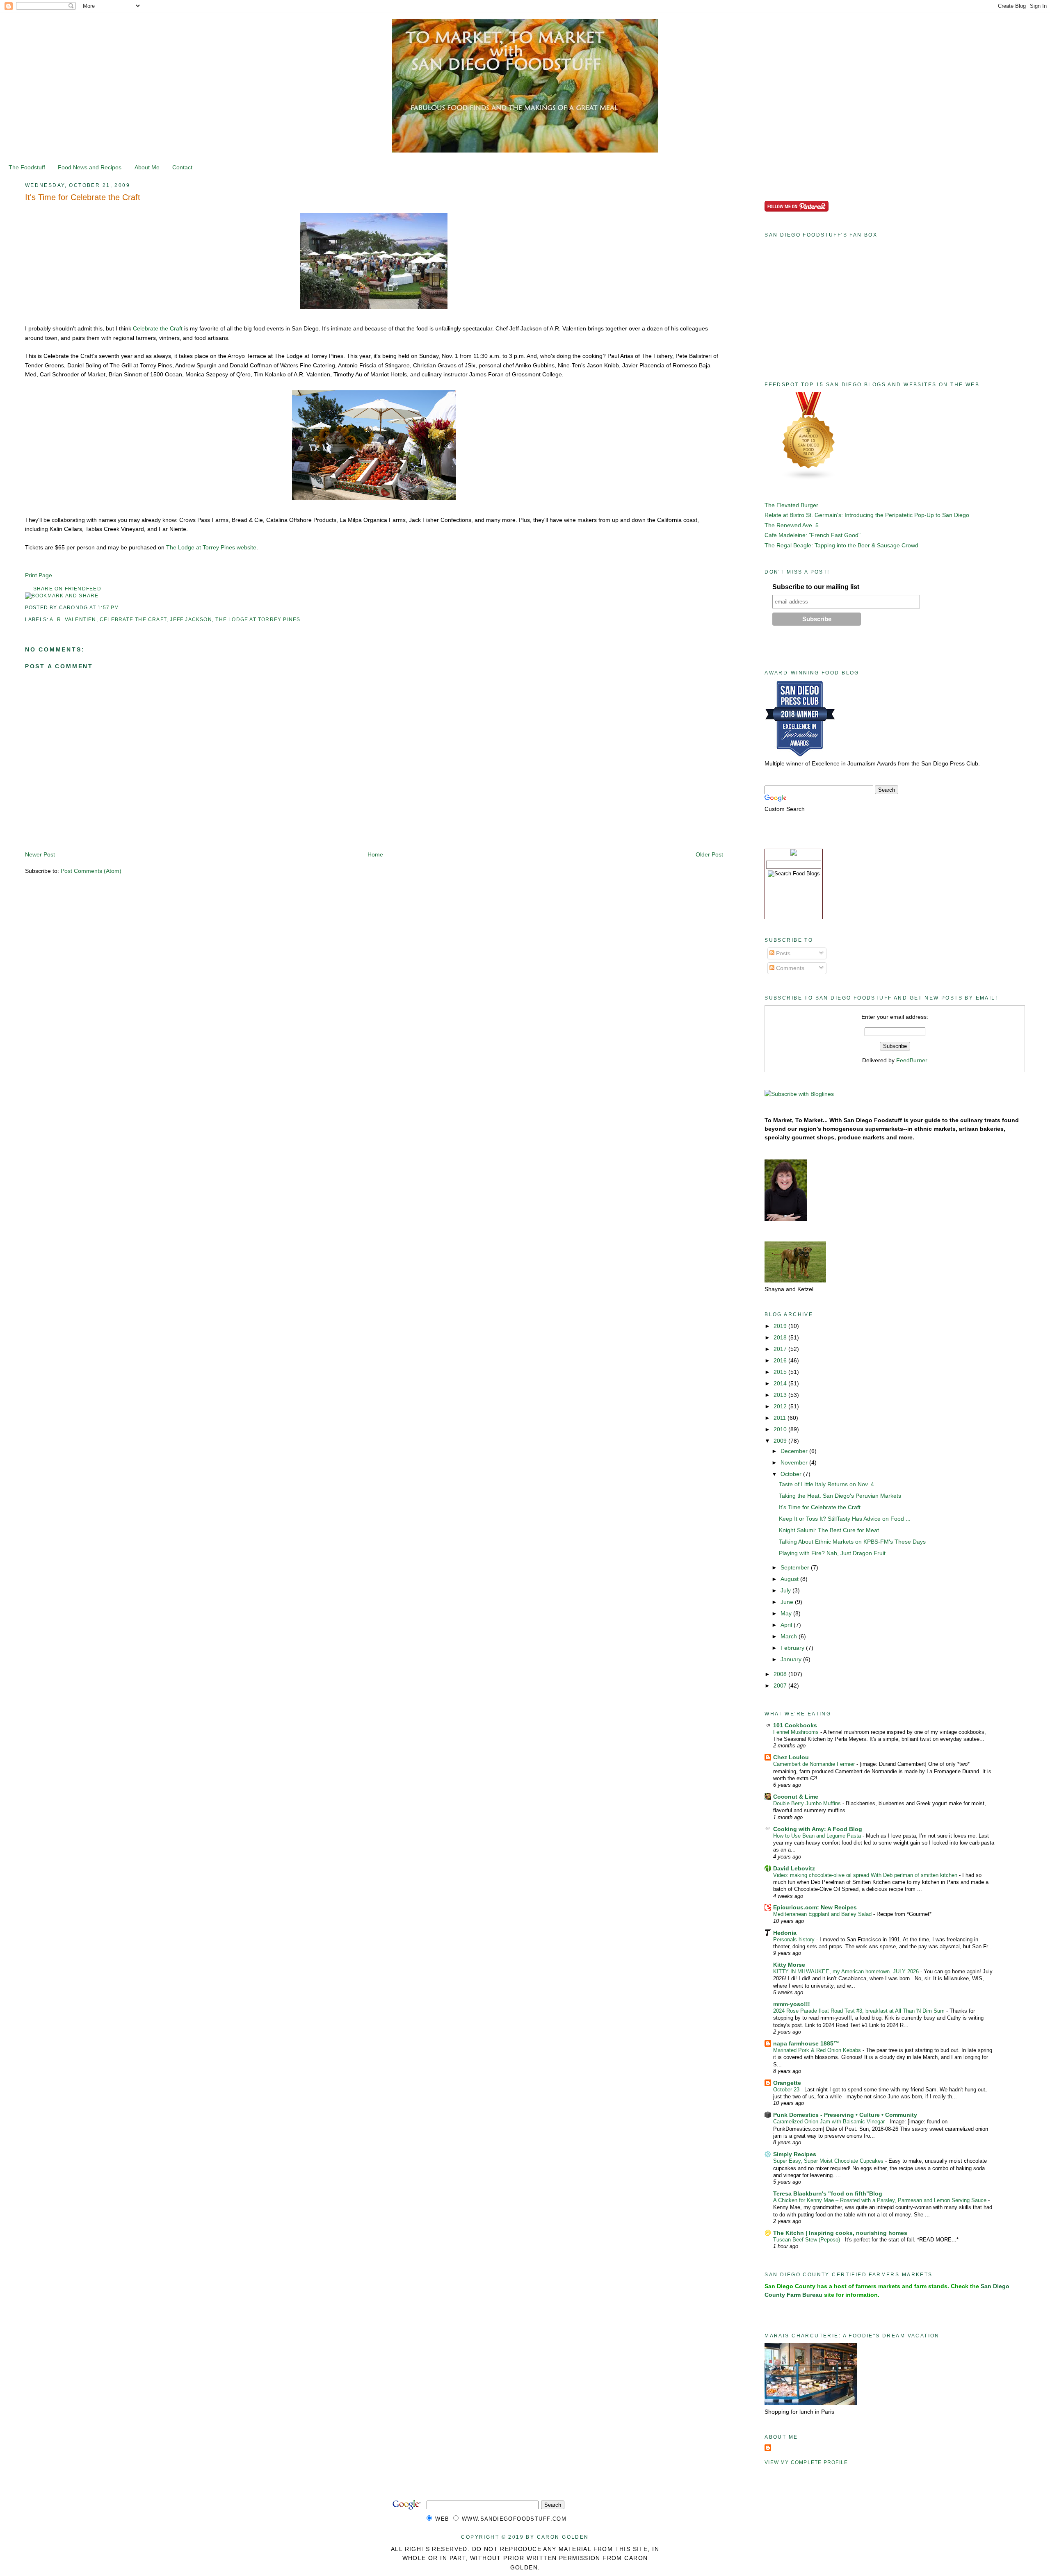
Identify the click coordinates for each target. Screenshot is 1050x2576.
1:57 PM (108, 608)
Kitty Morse (789, 1965)
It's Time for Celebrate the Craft (83, 197)
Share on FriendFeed (67, 589)
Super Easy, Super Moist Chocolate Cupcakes (829, 2161)
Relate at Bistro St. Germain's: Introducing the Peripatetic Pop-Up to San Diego (867, 515)
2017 (781, 1349)
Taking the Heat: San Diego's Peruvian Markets (840, 1496)
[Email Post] (122, 608)
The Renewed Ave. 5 (792, 525)
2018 (781, 1337)
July (786, 1590)
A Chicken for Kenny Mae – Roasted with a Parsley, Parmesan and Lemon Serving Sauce (881, 2200)
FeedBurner (912, 1060)
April (787, 1625)
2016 (781, 1360)
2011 (781, 1418)
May (787, 1613)
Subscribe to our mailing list (816, 587)
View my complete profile (806, 2462)
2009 (781, 1441)
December (795, 1451)
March (790, 1636)
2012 (781, 1406)
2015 (781, 1372)
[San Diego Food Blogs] (809, 478)
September (796, 1567)
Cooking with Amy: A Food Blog (818, 1829)
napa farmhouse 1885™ (806, 2043)
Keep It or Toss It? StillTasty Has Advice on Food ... (845, 1519)
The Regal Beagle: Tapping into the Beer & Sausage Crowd (841, 545)
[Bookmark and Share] (62, 596)
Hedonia (785, 1933)
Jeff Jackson (191, 620)
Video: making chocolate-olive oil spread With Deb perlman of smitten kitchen (866, 1875)
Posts (782, 953)
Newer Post (40, 854)
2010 (781, 1429)
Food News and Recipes (90, 167)
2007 (781, 1685)
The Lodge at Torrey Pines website (211, 547)
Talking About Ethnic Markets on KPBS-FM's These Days (852, 1542)
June (788, 1602)
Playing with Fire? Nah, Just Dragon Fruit (832, 1553)
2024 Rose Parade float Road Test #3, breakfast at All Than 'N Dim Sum (860, 2011)
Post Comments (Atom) (91, 871)
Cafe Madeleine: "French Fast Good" (813, 535)
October (792, 1474)
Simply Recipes (795, 2154)
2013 (781, 1395)
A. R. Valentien (73, 620)
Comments (789, 968)
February (793, 1648)
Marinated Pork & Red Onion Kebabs (818, 2050)
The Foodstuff (27, 167)
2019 (781, 1326)
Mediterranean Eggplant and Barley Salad (823, 1914)
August (790, 1579)
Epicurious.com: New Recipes (815, 1907)
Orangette (787, 2083)
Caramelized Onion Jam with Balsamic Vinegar (830, 2122)
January (792, 1659)
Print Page (39, 575)
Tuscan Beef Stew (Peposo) (807, 2240)
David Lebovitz (794, 1868)
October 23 (787, 2090)
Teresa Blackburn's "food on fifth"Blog (828, 2193)
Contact (182, 167)
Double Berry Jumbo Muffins (808, 1803)
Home (375, 854)
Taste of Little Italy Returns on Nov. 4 (826, 1484)
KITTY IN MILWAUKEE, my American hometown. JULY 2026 (847, 1971)
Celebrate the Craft (158, 328)
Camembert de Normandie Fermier (815, 1764)
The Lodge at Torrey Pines (258, 620)
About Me (147, 167)
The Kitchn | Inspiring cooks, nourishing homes (840, 2233)
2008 (781, 1674)
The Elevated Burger (791, 505)
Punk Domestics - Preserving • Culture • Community (845, 2115)
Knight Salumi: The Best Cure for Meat (829, 1530)
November (795, 1462)
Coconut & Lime (796, 1797)
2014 (781, 1383)
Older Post (709, 854)
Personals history (795, 1939)
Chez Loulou (791, 1757)
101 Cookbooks (795, 1725)
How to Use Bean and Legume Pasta (818, 1836)
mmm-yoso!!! (792, 2004)
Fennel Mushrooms (797, 1732)
